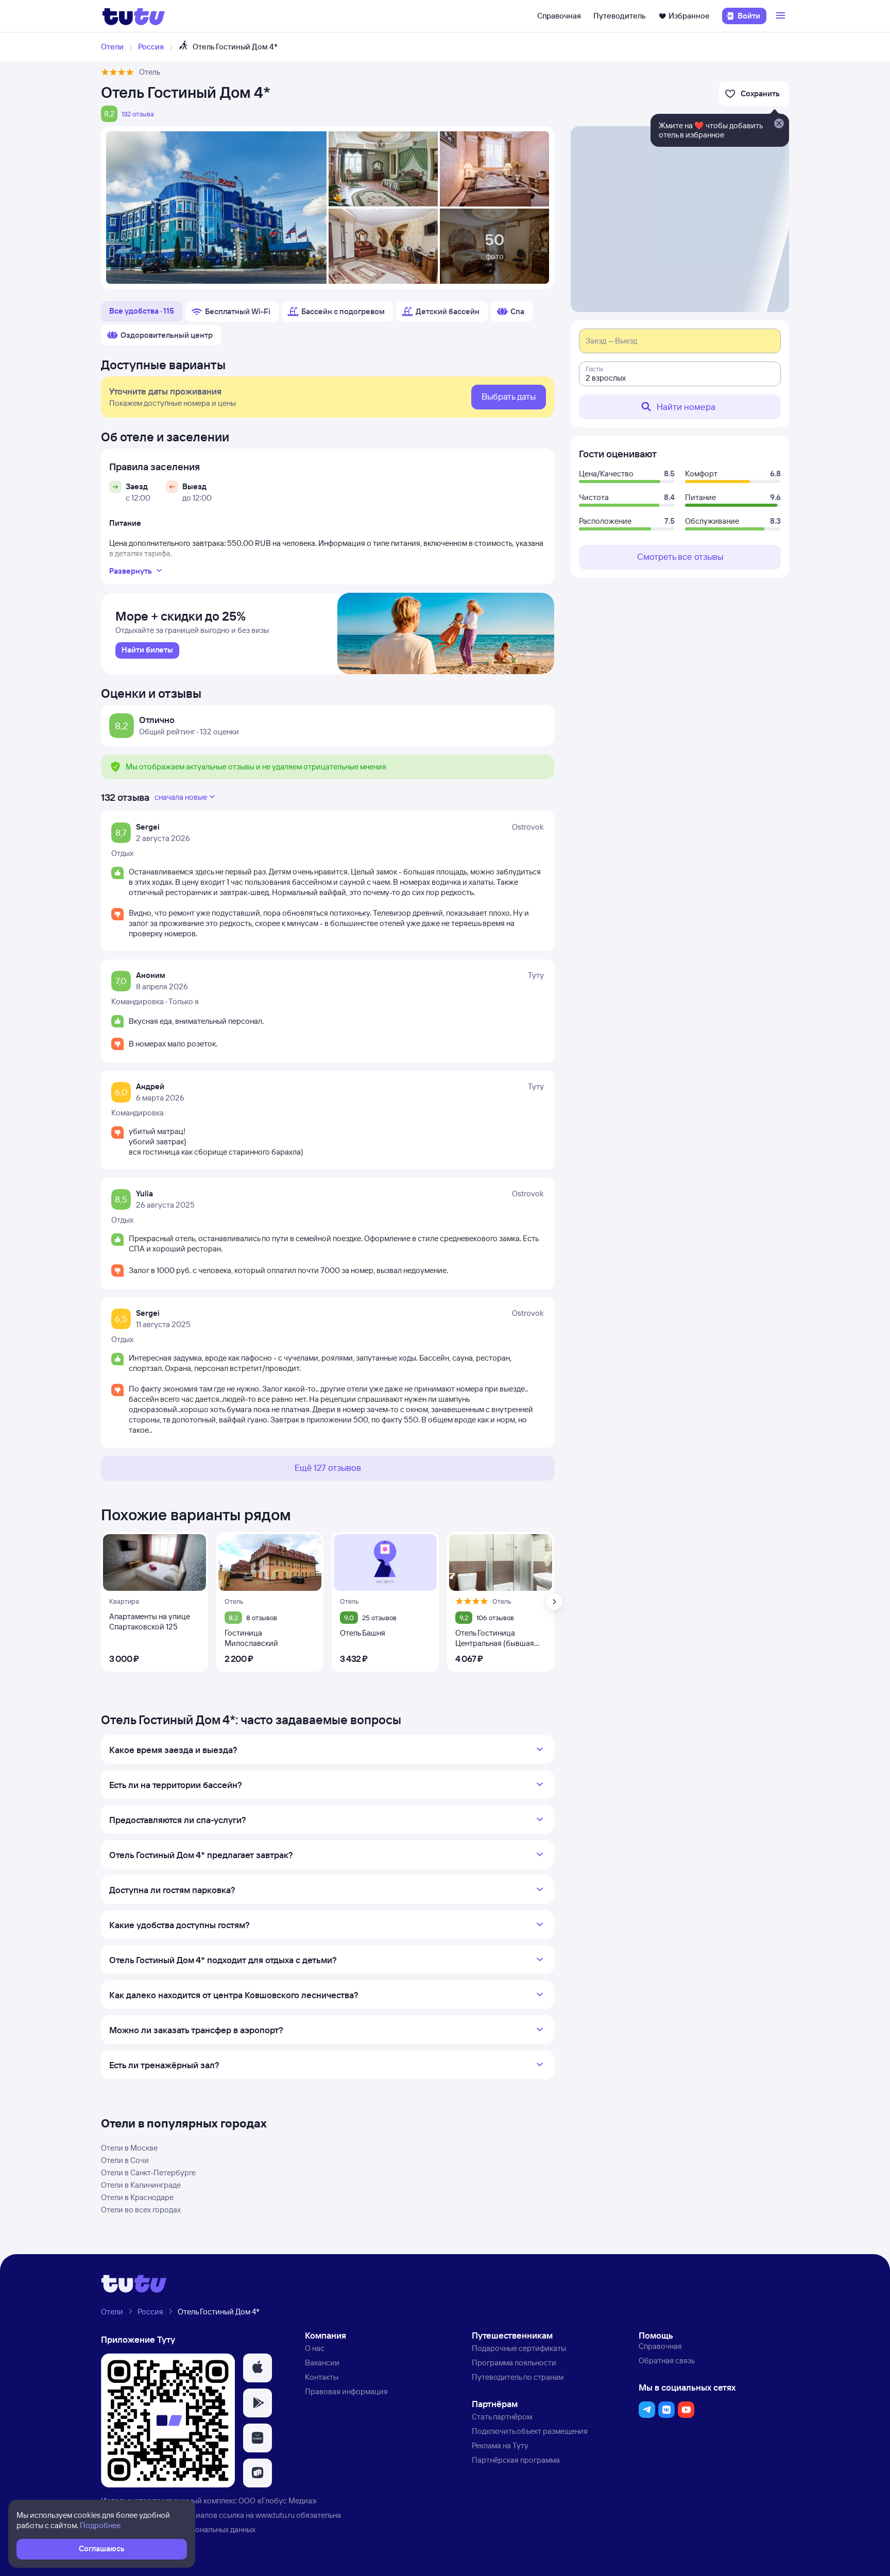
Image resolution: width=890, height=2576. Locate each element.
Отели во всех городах (141, 2210)
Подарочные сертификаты (519, 2348)
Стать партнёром (502, 2417)
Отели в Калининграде (141, 2185)
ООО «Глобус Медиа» (278, 2501)
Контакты (322, 2377)
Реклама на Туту (500, 2445)
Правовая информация (346, 2391)
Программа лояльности (514, 2363)
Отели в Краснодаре (137, 2197)
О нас (315, 2348)
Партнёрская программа (516, 2460)
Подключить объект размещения (530, 2431)
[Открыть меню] (782, 16)
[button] (258, 2368)
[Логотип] (134, 16)
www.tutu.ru (275, 2515)
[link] (147, 650)
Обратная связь (667, 2360)
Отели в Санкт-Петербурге (148, 2173)
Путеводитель (620, 16)
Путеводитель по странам (518, 2377)
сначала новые (181, 797)
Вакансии (322, 2363)
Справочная (559, 16)
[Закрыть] (779, 124)
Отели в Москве (129, 2148)
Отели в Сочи (125, 2160)
